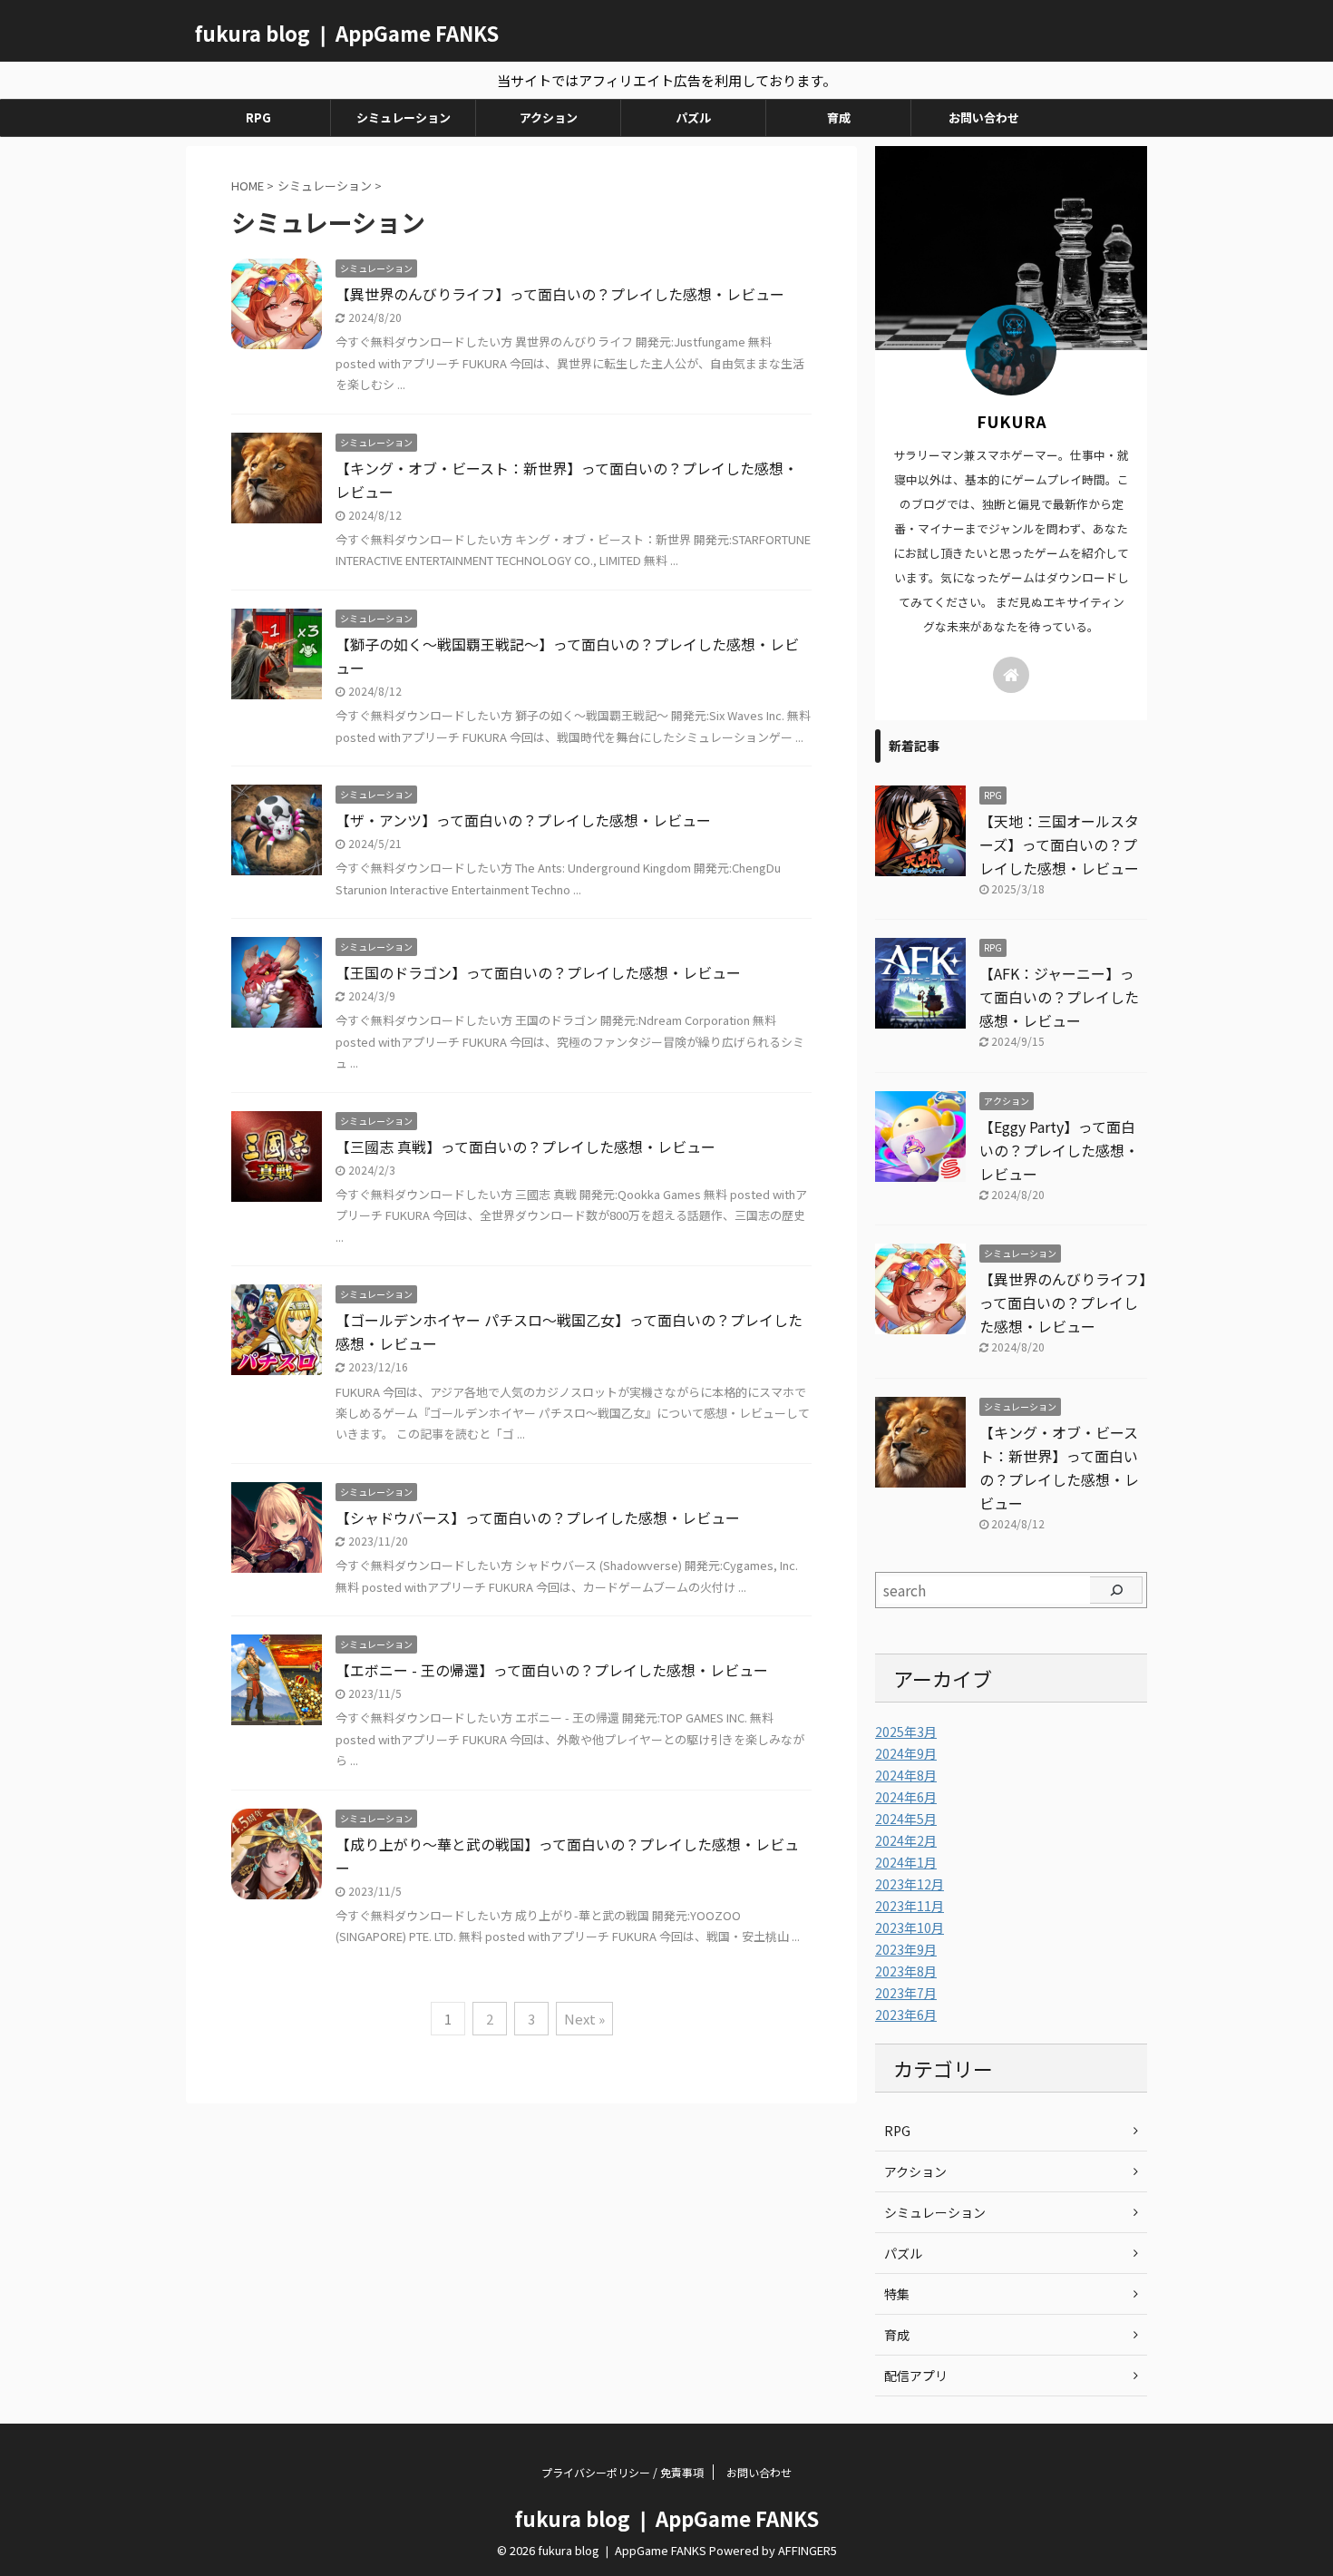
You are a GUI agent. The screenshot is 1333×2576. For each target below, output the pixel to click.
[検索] (1116, 1590)
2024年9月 (906, 1753)
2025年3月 (906, 1732)
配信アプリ (916, 2376)
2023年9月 (906, 1949)
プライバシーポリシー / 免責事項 (623, 2472)
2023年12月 (910, 1884)
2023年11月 (910, 1906)
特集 (897, 2294)
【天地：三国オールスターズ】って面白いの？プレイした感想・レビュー (1059, 844)
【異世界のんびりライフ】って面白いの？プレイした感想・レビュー (560, 294)
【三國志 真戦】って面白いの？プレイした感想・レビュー (525, 1147)
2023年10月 (910, 1927)
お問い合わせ (984, 117)
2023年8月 (906, 1971)
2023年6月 (906, 2015)
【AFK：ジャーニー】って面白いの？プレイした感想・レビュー (1059, 997)
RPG (258, 117)
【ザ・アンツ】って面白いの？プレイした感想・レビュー (523, 820)
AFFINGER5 (808, 2550)
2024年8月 (906, 1775)
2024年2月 (906, 1840)
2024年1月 (906, 1862)
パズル (693, 117)
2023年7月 (906, 1993)
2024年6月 (906, 1797)
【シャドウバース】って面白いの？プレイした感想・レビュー (538, 1517)
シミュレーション (404, 117)
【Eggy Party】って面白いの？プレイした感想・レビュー (1059, 1150)
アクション (549, 117)
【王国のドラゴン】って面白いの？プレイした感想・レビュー (538, 972)
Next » (584, 2019)
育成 (839, 117)
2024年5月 (906, 1819)
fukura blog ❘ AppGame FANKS (347, 33)
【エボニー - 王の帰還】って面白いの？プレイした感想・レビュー (552, 1670)
